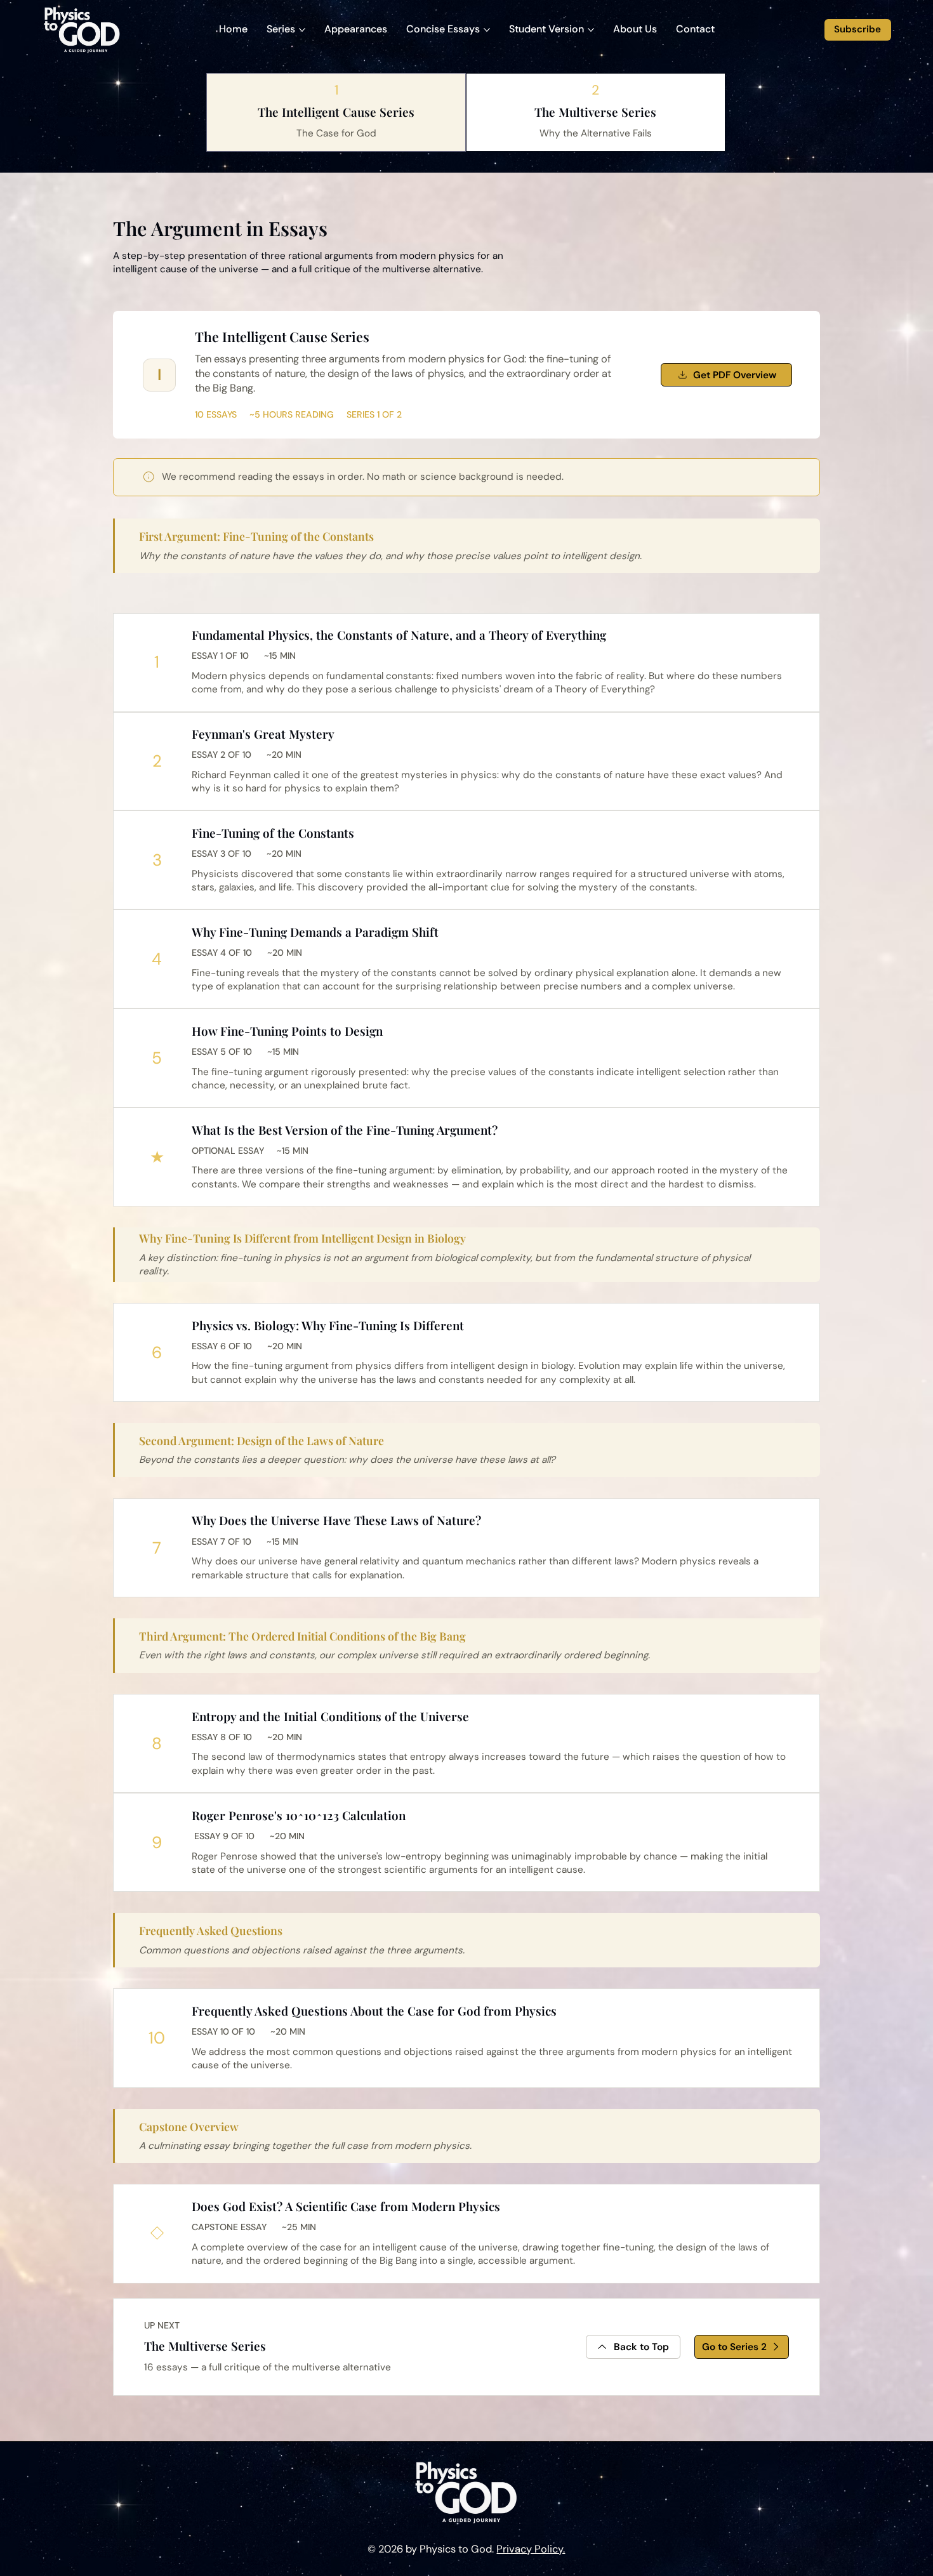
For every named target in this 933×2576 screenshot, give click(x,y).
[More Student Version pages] (591, 30)
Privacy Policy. (531, 2549)
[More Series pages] (302, 30)
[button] (695, 30)
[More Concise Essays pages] (487, 30)
